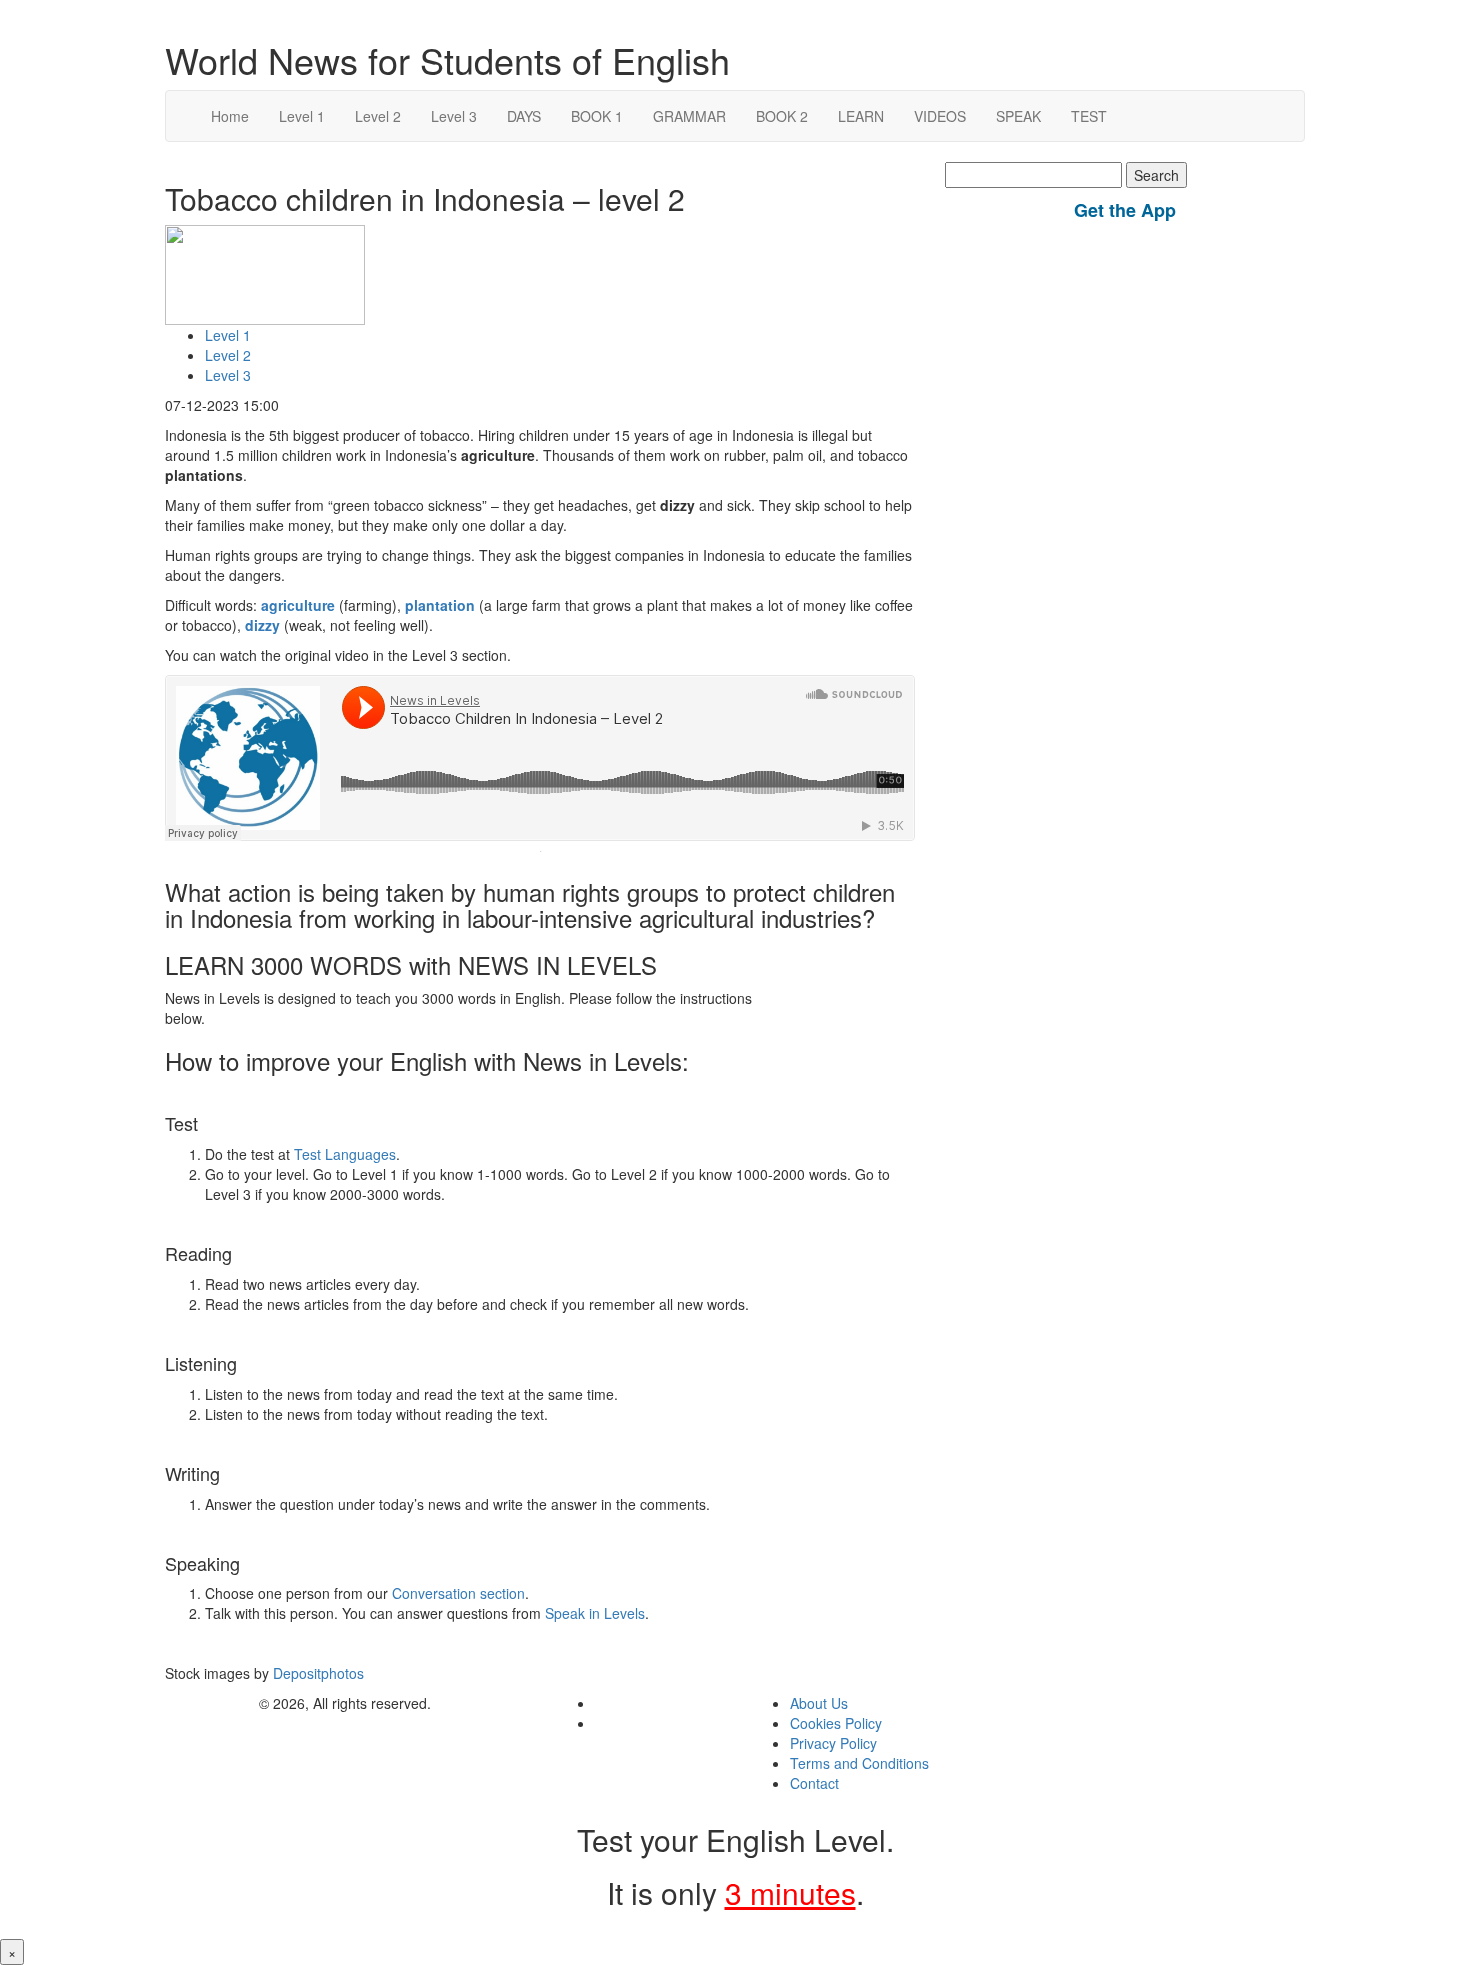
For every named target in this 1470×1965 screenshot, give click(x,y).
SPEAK (1018, 116)
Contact (814, 1783)
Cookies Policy (836, 1723)
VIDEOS (940, 116)
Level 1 (302, 116)
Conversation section (458, 1593)
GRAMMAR (689, 116)
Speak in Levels (595, 1613)
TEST (1089, 116)
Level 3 (454, 116)
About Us (819, 1703)
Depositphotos (316, 1673)
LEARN (861, 116)
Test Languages (345, 1154)
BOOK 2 (782, 116)
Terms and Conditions (859, 1763)
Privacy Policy (833, 1743)
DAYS (524, 116)
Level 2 (378, 116)
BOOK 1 (597, 116)
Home (230, 116)
